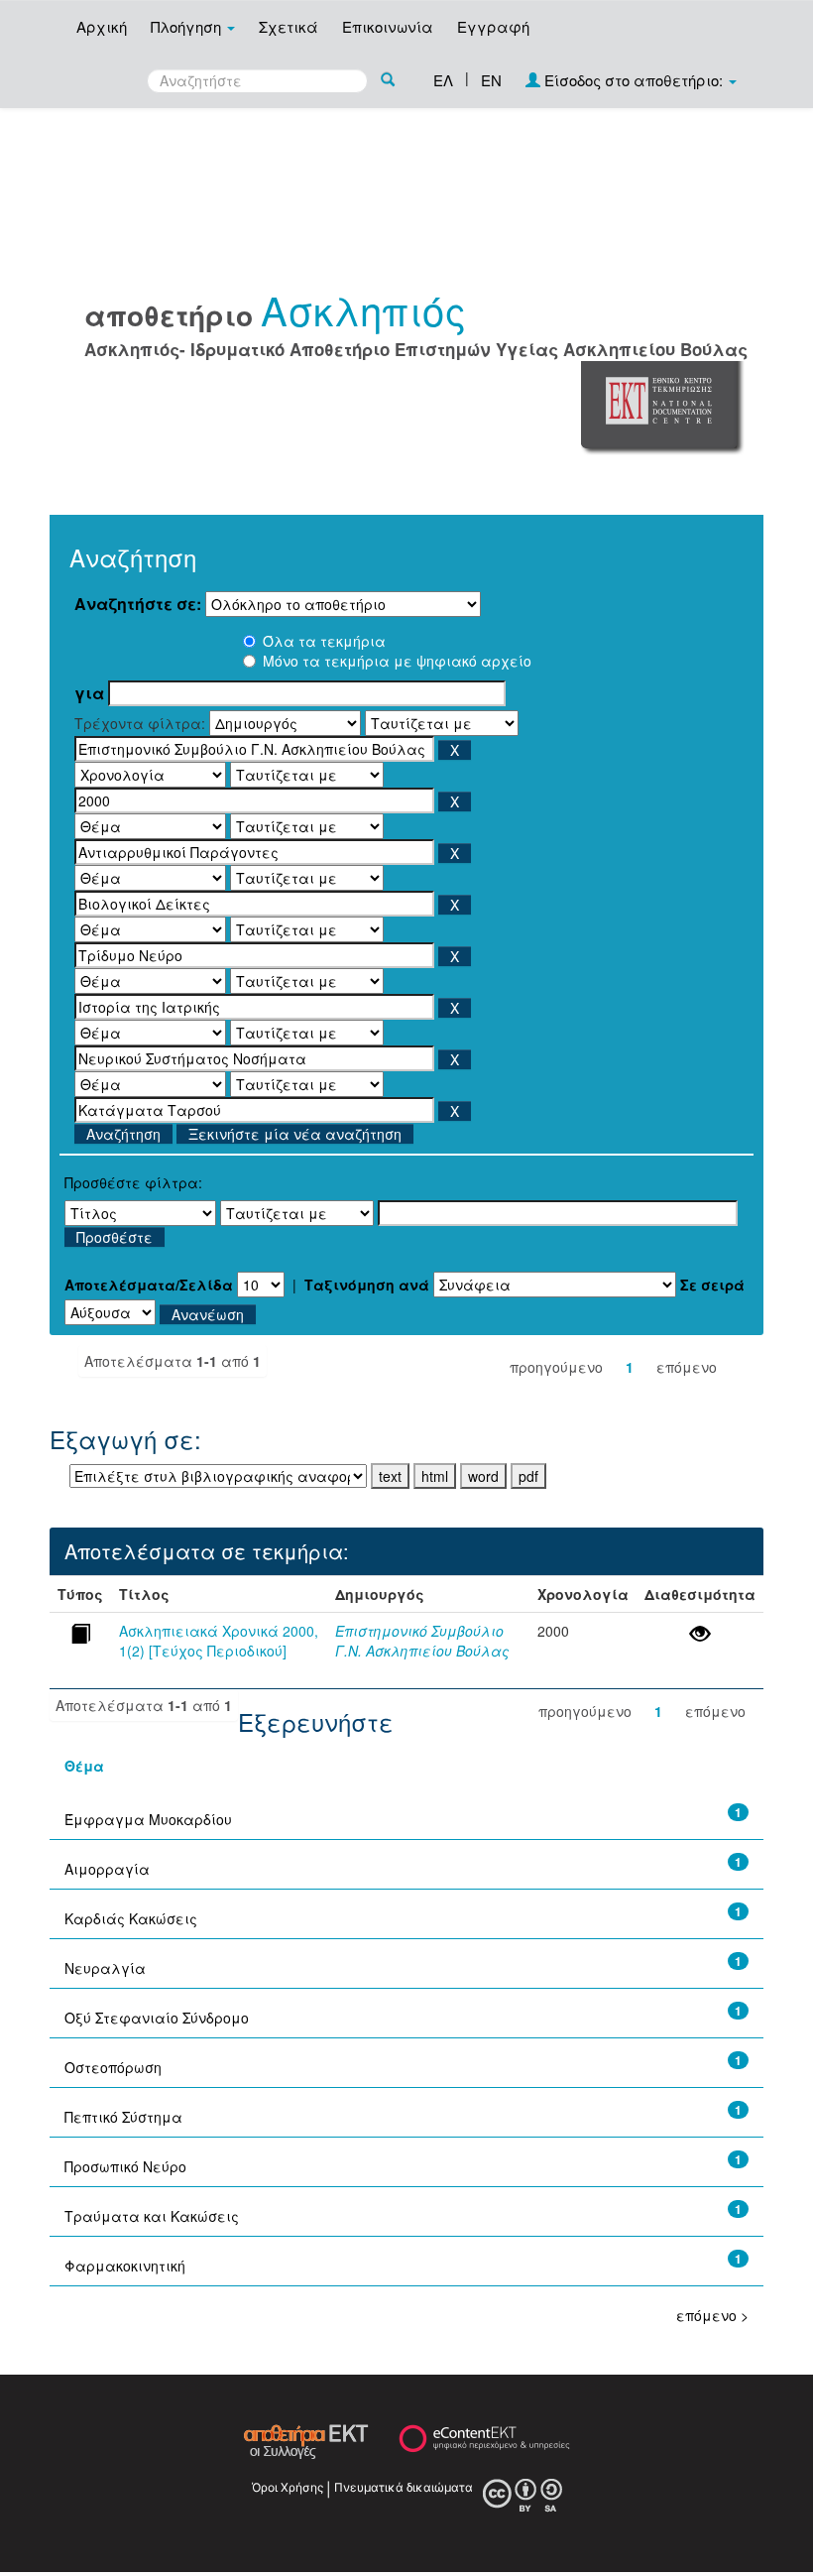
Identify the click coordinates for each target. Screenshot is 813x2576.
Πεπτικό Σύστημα (123, 2117)
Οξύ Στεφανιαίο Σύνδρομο (157, 2018)
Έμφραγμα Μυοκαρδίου (148, 1819)
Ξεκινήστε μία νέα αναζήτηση (295, 1134)
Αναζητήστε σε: (138, 604)
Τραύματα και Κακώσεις (152, 2216)
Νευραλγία (105, 1968)
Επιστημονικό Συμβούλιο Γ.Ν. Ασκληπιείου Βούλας (422, 1641)
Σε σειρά (712, 1285)
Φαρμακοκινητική (125, 2266)
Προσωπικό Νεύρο (125, 2166)
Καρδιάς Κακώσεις (131, 1918)
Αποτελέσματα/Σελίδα (149, 1285)
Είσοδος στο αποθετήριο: (634, 80)
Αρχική (102, 26)
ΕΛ (443, 80)
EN (491, 80)
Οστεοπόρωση (113, 2067)
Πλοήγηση (188, 26)
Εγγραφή (493, 26)
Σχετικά (289, 26)
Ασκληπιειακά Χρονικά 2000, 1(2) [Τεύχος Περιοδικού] (219, 1641)
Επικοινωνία (388, 26)
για (89, 693)
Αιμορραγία (107, 1869)
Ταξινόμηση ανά (367, 1285)
